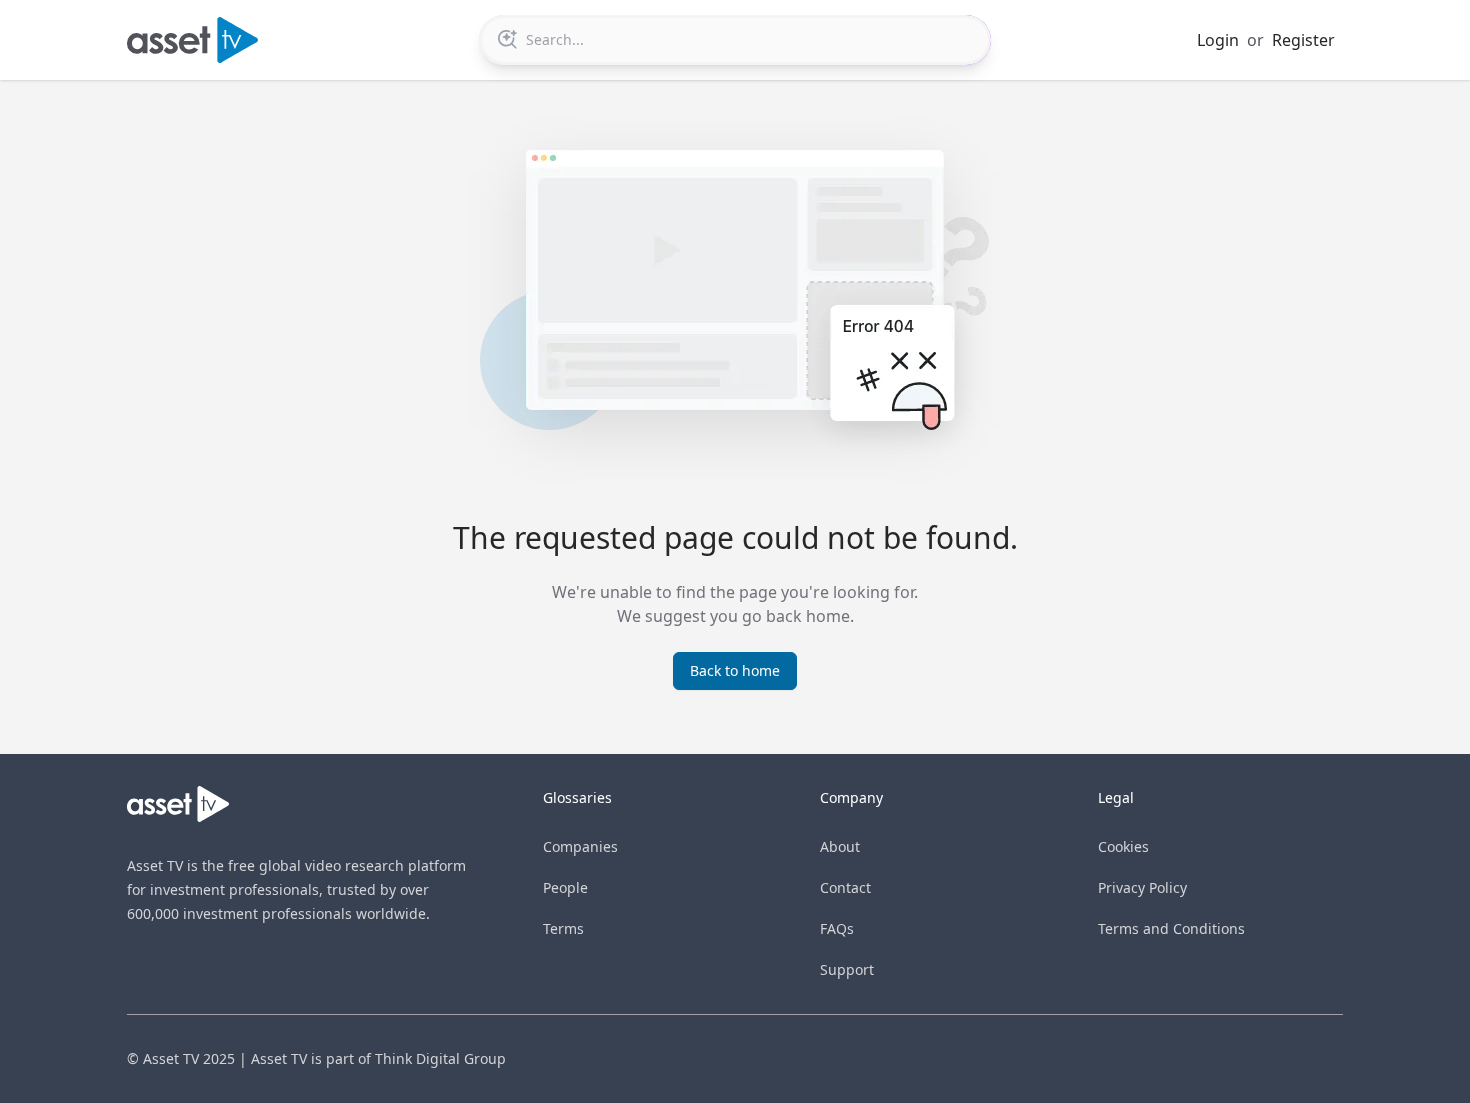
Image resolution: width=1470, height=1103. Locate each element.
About (840, 846)
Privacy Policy (1142, 887)
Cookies (1123, 846)
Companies (580, 846)
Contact (845, 887)
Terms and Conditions (1171, 928)
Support (847, 969)
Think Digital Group (440, 1058)
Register (1303, 40)
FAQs (837, 928)
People (565, 887)
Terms (563, 928)
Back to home (735, 670)
